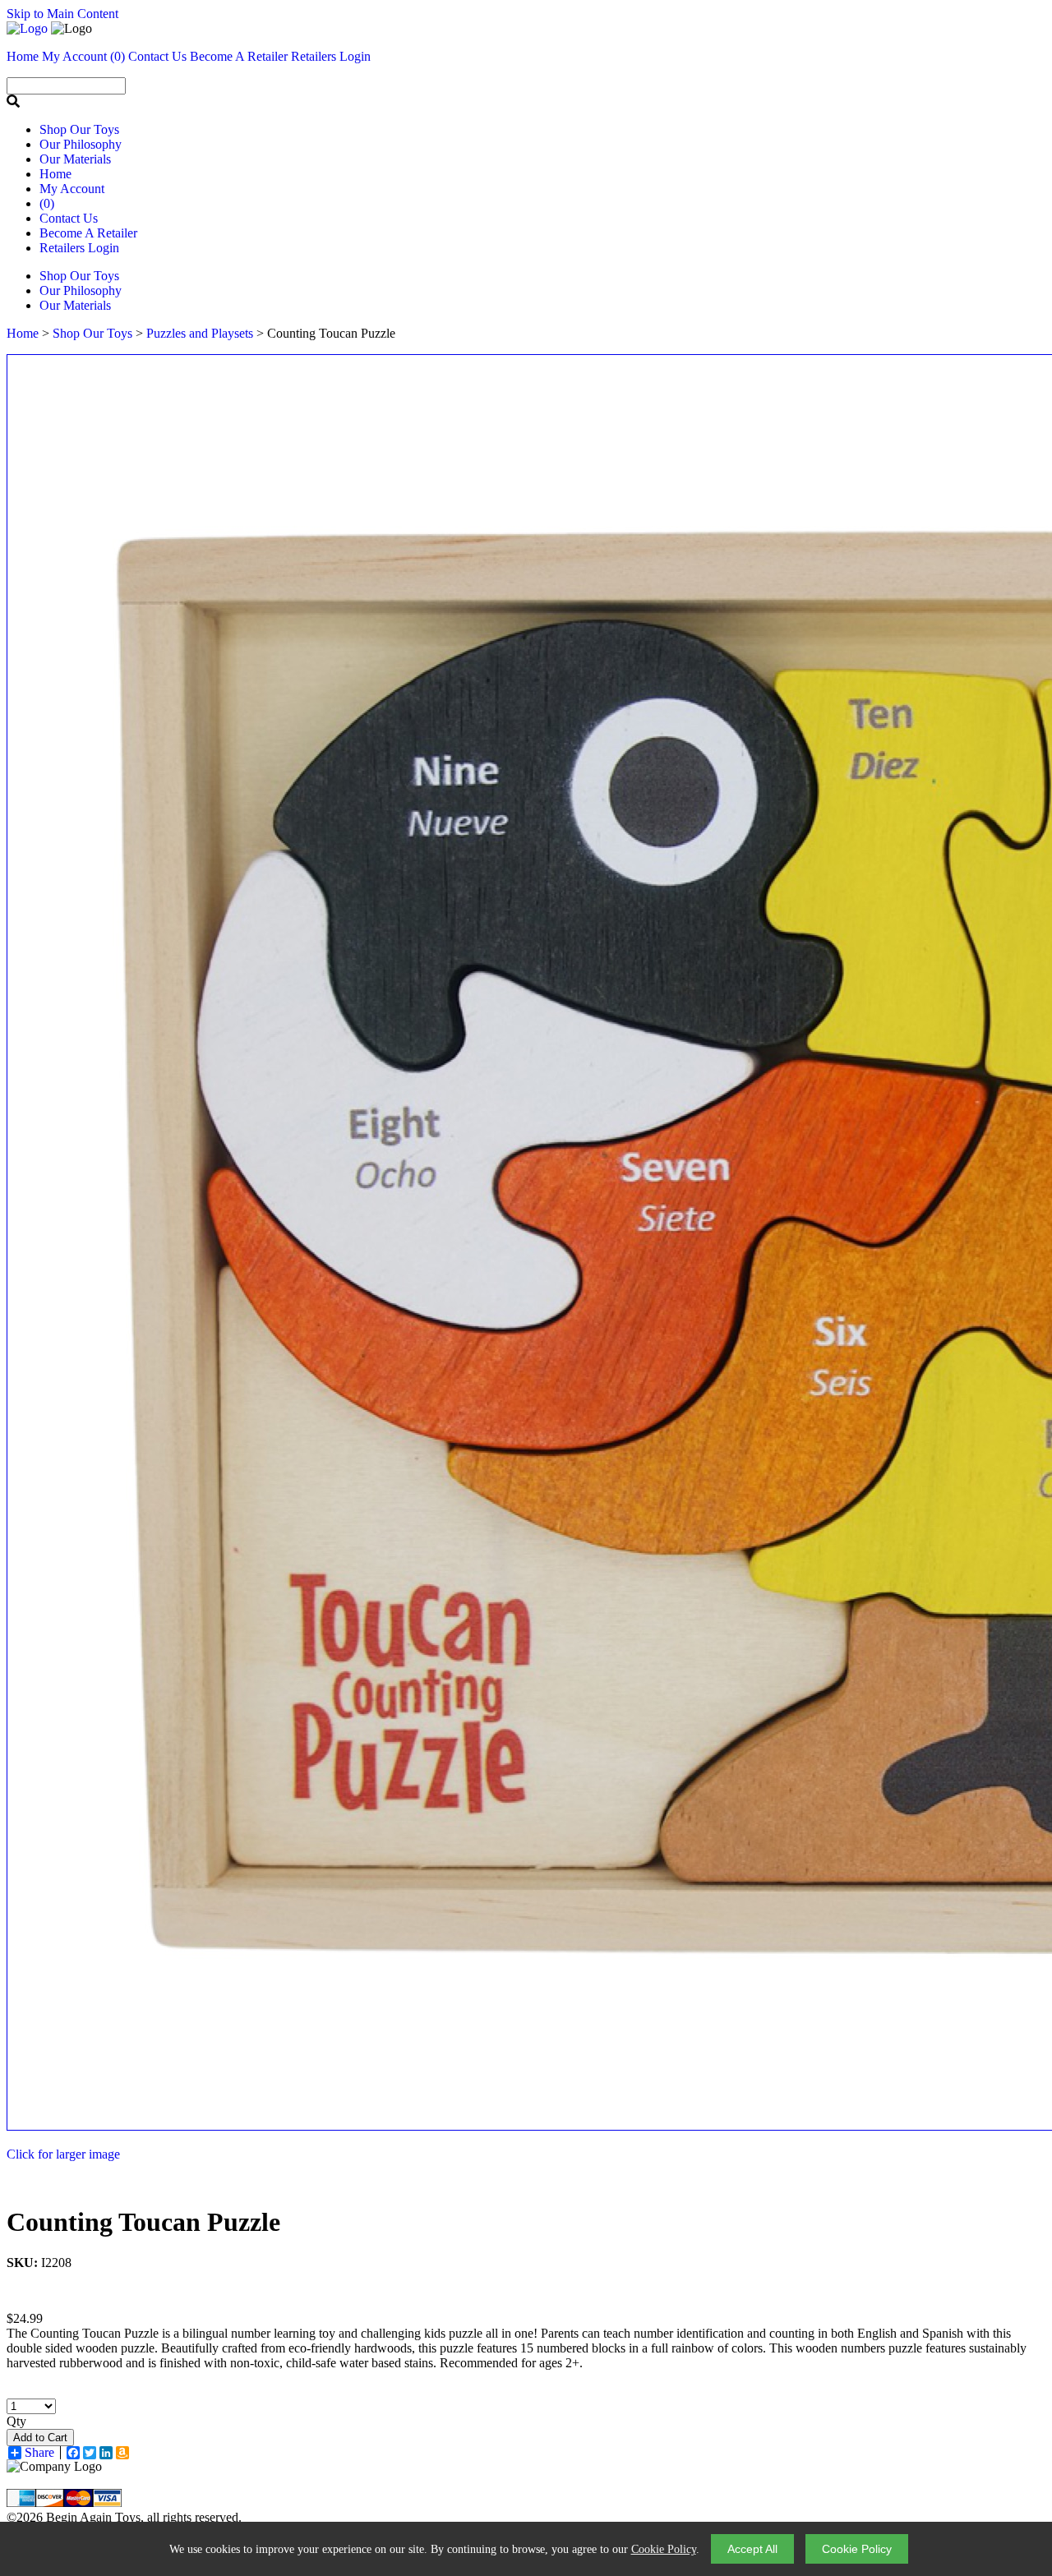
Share (39, 2453)
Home (55, 174)
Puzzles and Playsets (200, 333)
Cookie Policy (664, 2549)
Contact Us (69, 218)
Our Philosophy (81, 144)
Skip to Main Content (62, 14)
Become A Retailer (239, 56)
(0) (118, 56)
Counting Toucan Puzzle (143, 2222)
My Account (72, 189)
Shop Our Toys (79, 129)
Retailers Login (331, 56)
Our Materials (75, 159)
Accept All (752, 2549)
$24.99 (25, 2318)
